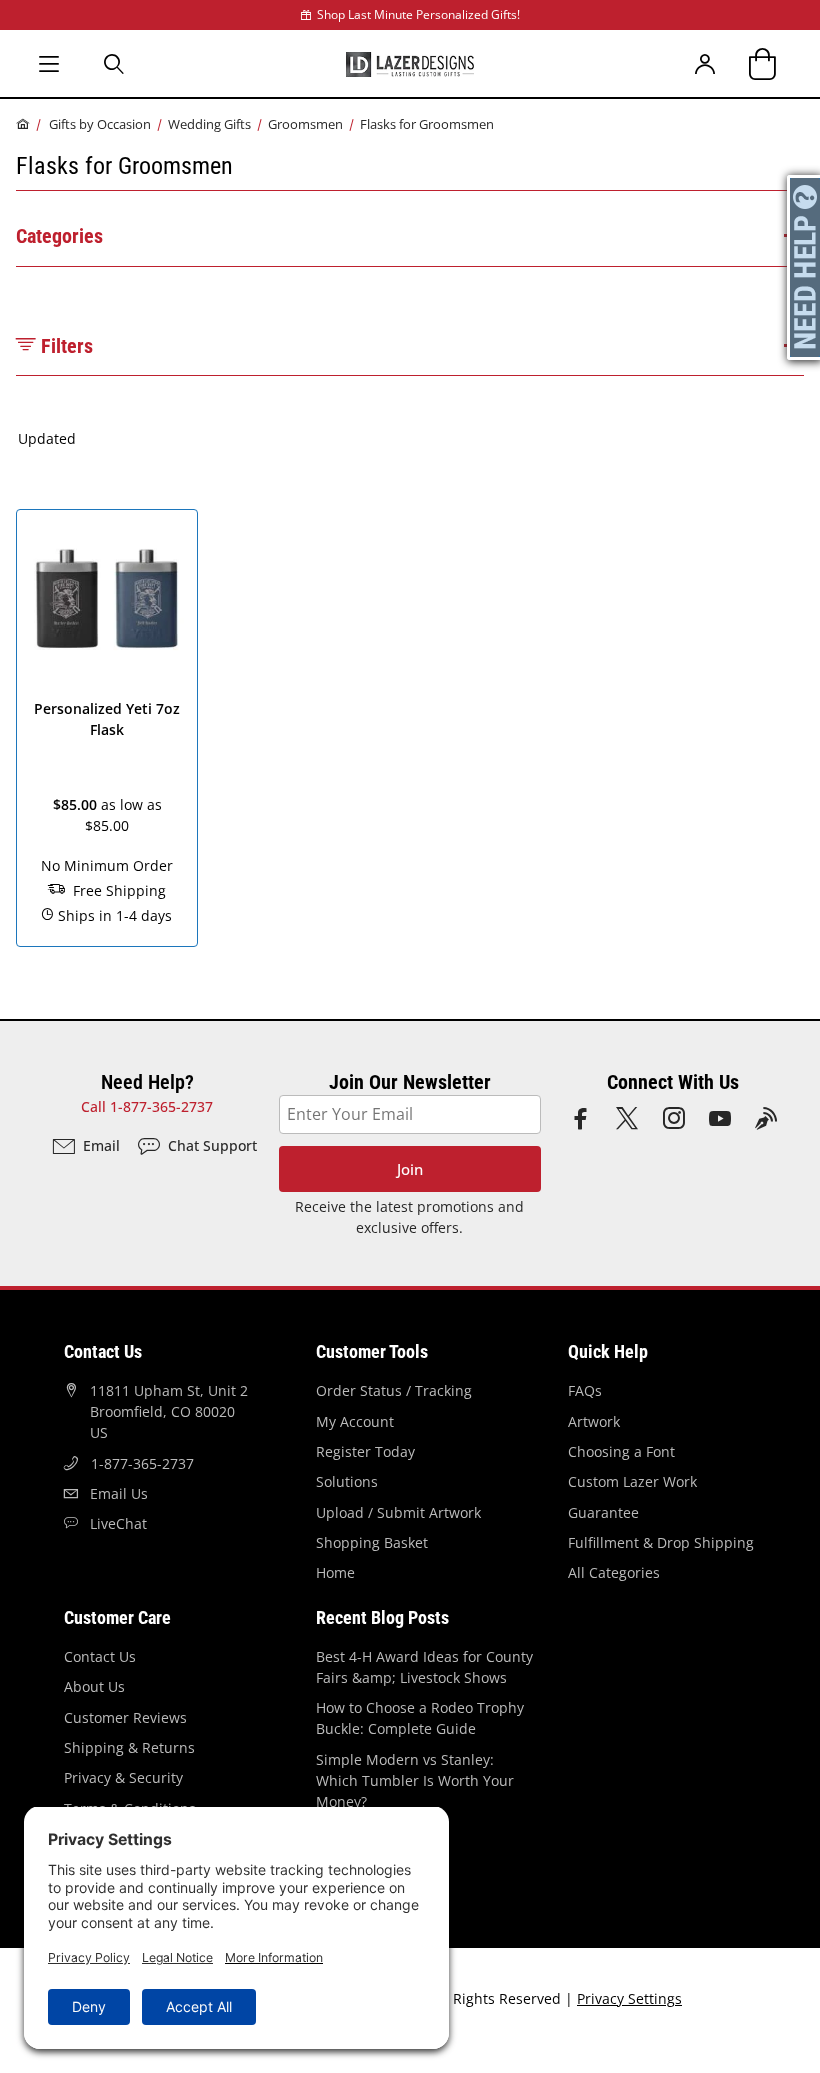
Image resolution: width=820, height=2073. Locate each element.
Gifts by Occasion (100, 124)
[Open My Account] (706, 63)
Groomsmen (305, 124)
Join (410, 1169)
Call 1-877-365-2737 (147, 1106)
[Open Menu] (49, 63)
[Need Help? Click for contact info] (805, 267)
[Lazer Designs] (410, 63)
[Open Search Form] (115, 63)
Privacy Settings (629, 1998)
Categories (59, 236)
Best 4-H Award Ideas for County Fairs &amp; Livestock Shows (424, 1667)
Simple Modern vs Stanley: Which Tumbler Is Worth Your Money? (415, 1780)
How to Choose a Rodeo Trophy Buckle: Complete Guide (420, 1718)
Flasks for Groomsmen (427, 124)
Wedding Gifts (209, 124)
